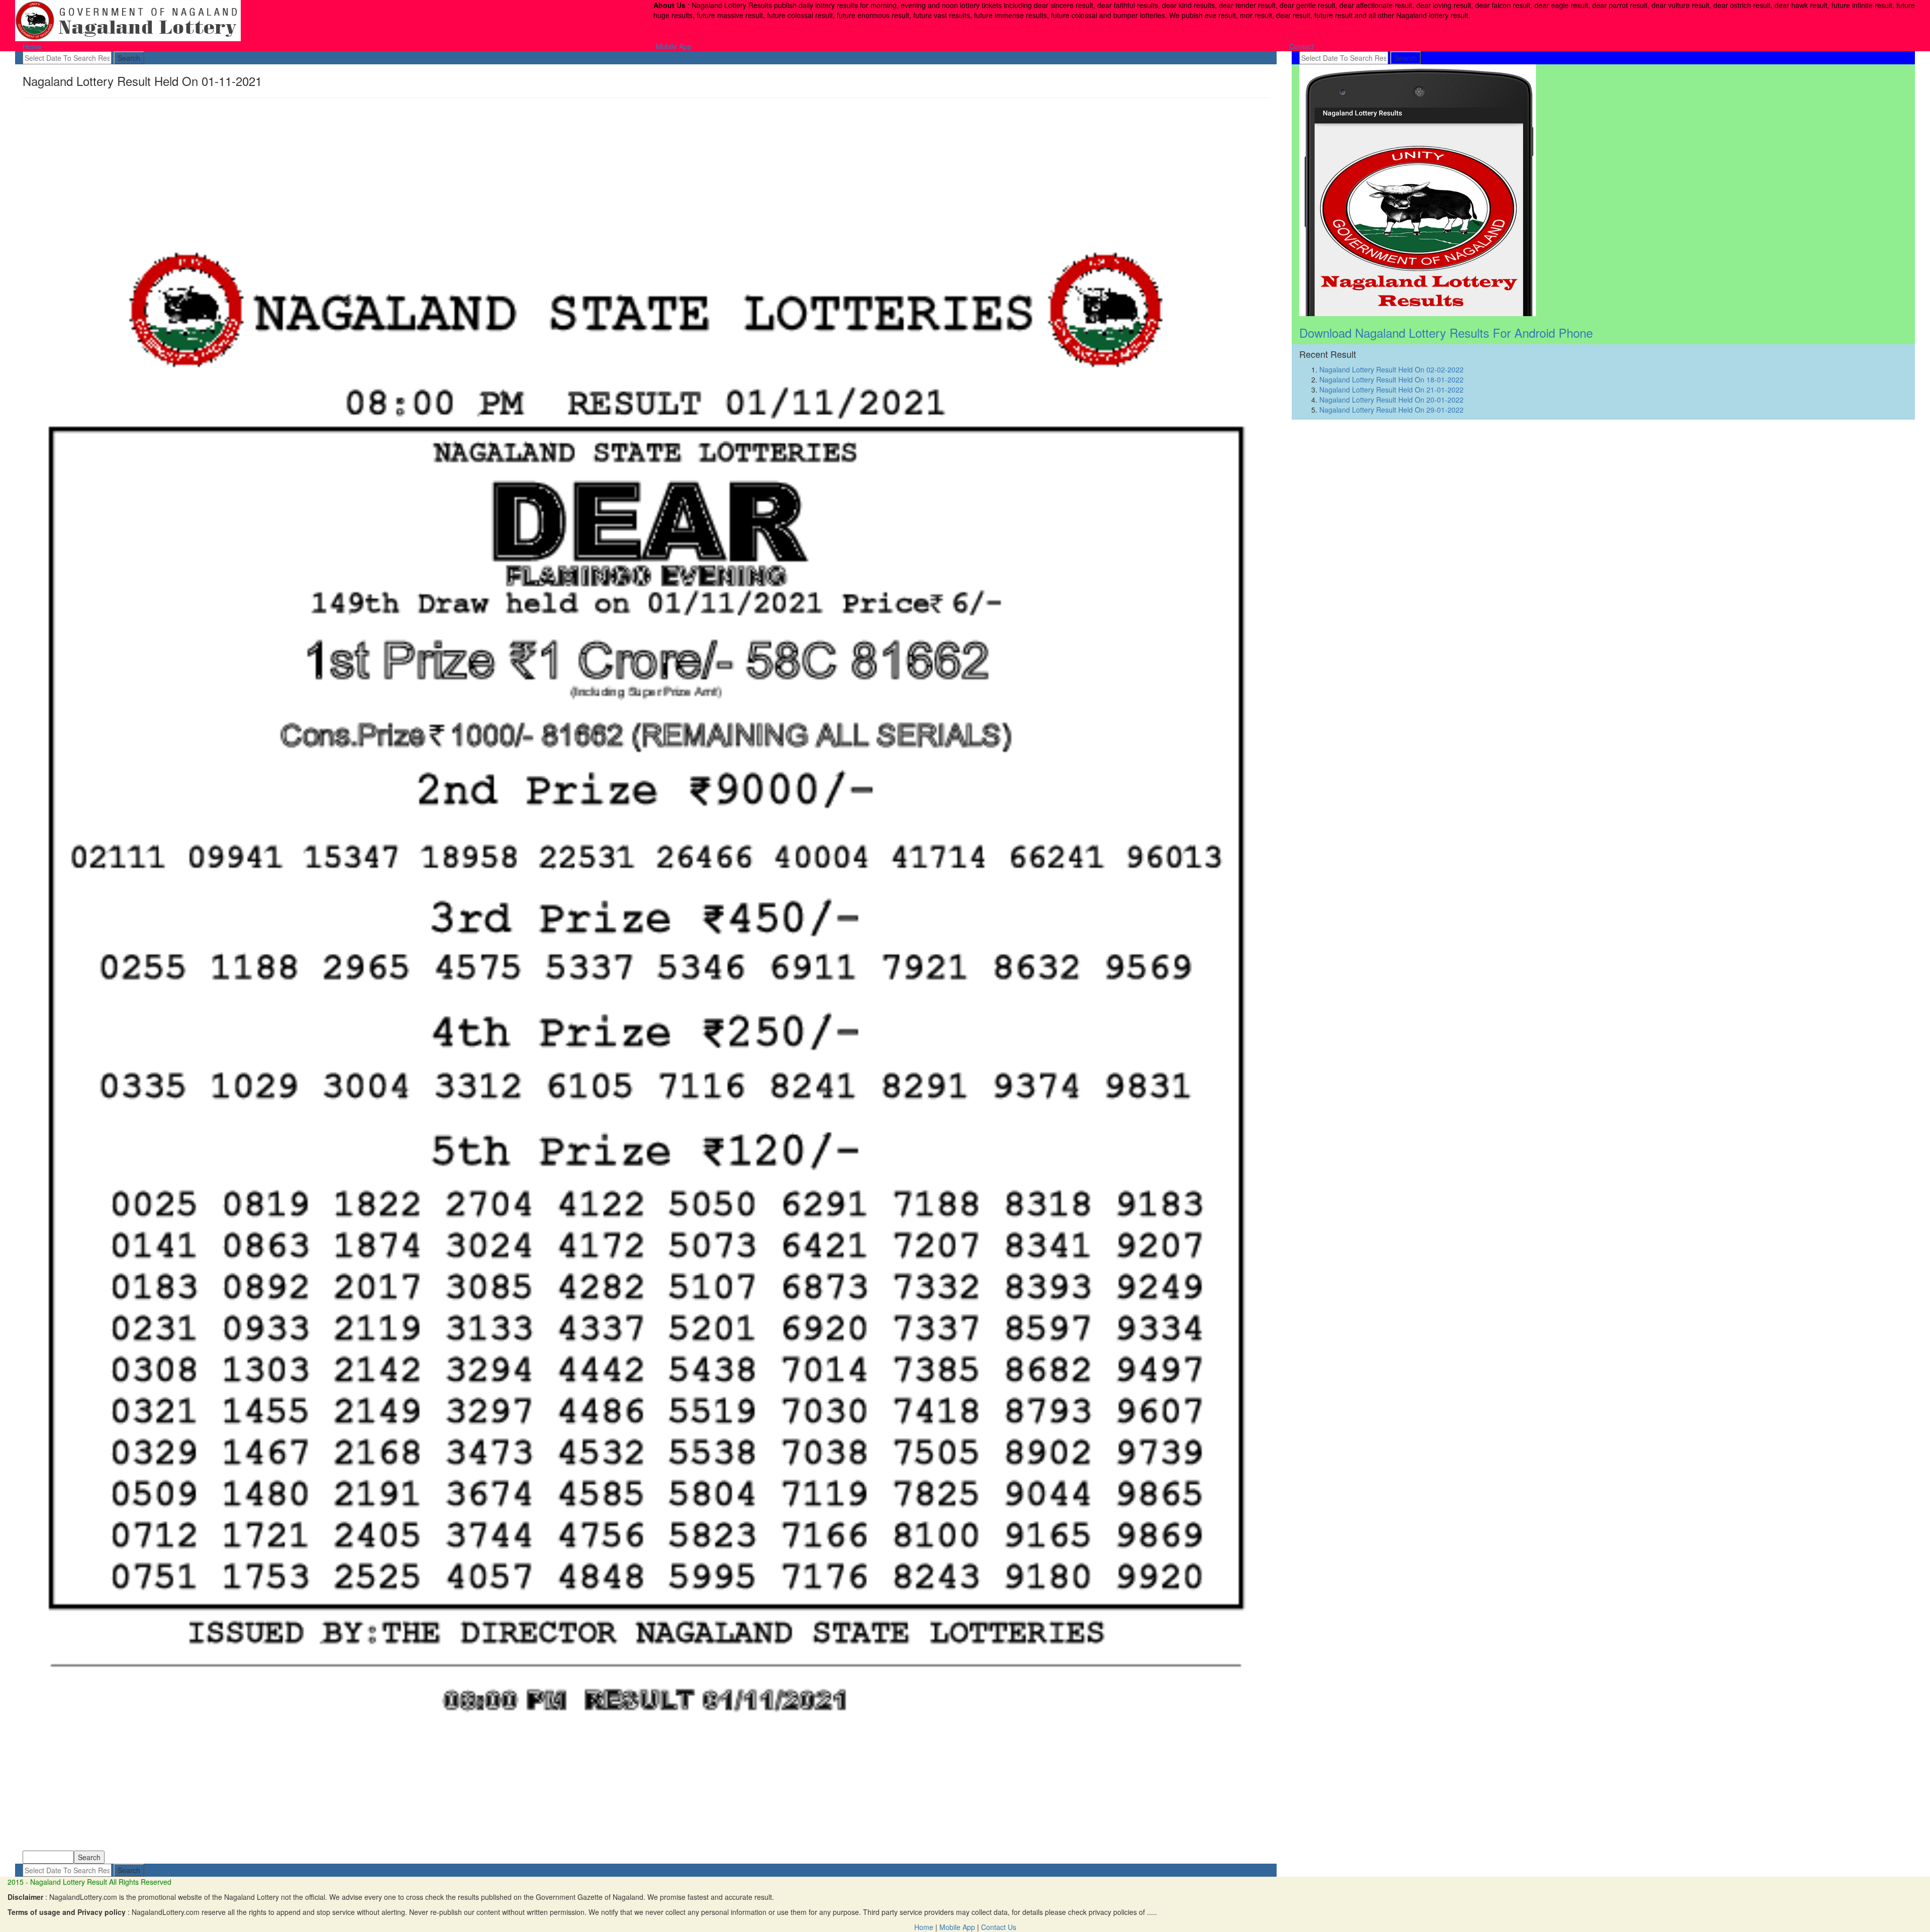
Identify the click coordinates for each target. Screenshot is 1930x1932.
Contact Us (999, 1927)
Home (32, 46)
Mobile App (674, 46)
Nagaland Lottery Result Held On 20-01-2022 (1391, 400)
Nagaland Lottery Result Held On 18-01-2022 (1391, 379)
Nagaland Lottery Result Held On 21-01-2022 (1391, 390)
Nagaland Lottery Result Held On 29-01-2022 (1391, 410)
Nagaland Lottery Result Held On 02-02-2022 (1391, 369)
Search (129, 58)
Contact (1301, 46)
